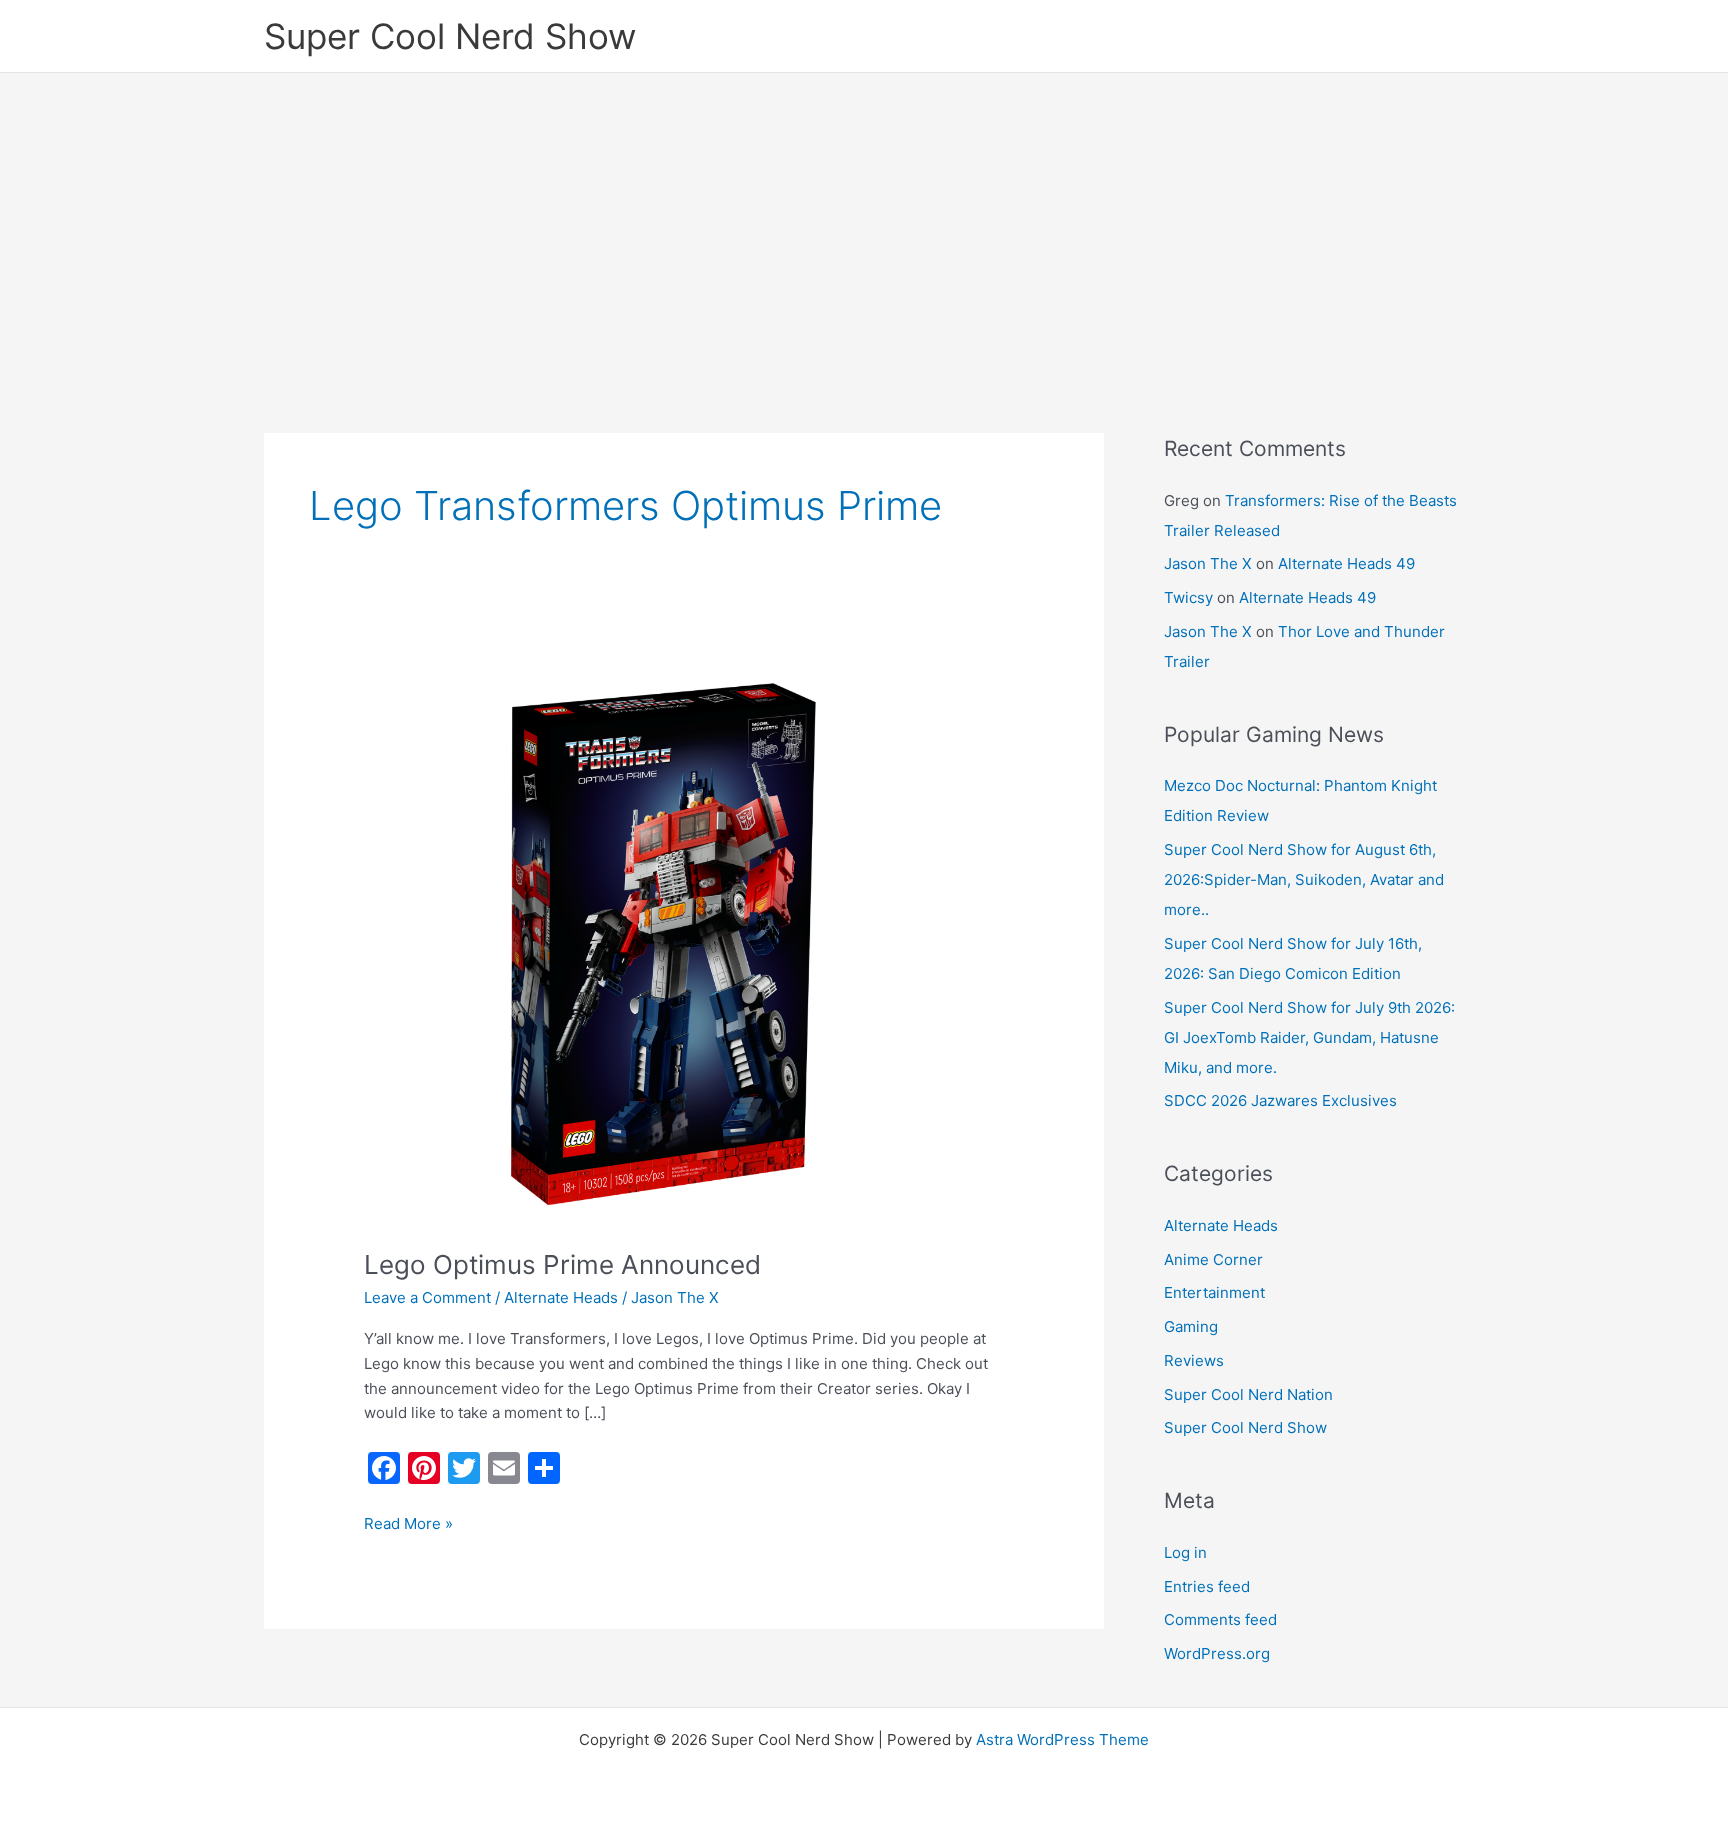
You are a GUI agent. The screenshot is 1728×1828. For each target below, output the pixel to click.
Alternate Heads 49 (1346, 563)
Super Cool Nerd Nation (1248, 1394)
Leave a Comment (427, 1297)
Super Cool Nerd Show (450, 36)
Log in (1185, 1552)
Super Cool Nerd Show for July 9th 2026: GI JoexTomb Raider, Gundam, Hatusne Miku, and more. (1309, 1037)
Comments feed (1220, 1619)
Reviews (1194, 1360)
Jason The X (1208, 563)
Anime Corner (1213, 1259)
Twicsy (1188, 597)
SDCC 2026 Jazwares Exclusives (1280, 1100)
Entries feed (1207, 1586)
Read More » (408, 1522)
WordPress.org (1217, 1653)
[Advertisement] (864, 223)
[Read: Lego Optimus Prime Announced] (684, 943)
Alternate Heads (561, 1297)
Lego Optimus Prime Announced (562, 1264)
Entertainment (1214, 1292)
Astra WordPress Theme (1062, 1739)
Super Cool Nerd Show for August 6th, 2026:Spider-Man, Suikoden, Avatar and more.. (1304, 879)
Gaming (1191, 1326)
